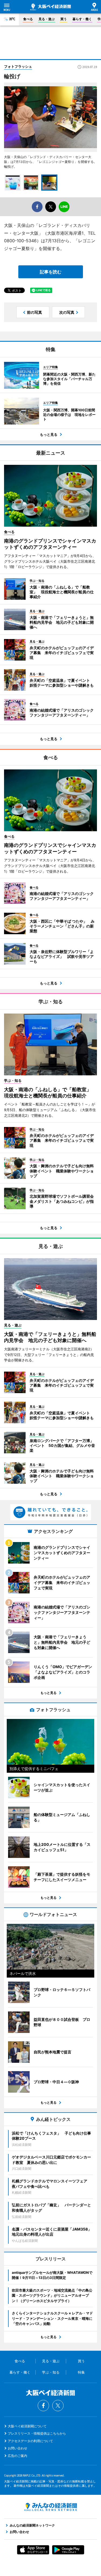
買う (64, 19)
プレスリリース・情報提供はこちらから (37, 2433)
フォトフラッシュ (18, 66)
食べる (28, 19)
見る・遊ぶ (47, 19)
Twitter (58, 2406)
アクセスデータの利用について (30, 2441)
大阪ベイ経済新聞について (27, 2426)
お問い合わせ (18, 2448)
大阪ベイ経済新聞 (50, 7)
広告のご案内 (18, 2456)
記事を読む (51, 272)
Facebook (43, 2406)
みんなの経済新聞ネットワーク (51, 2507)
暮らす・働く (82, 19)
